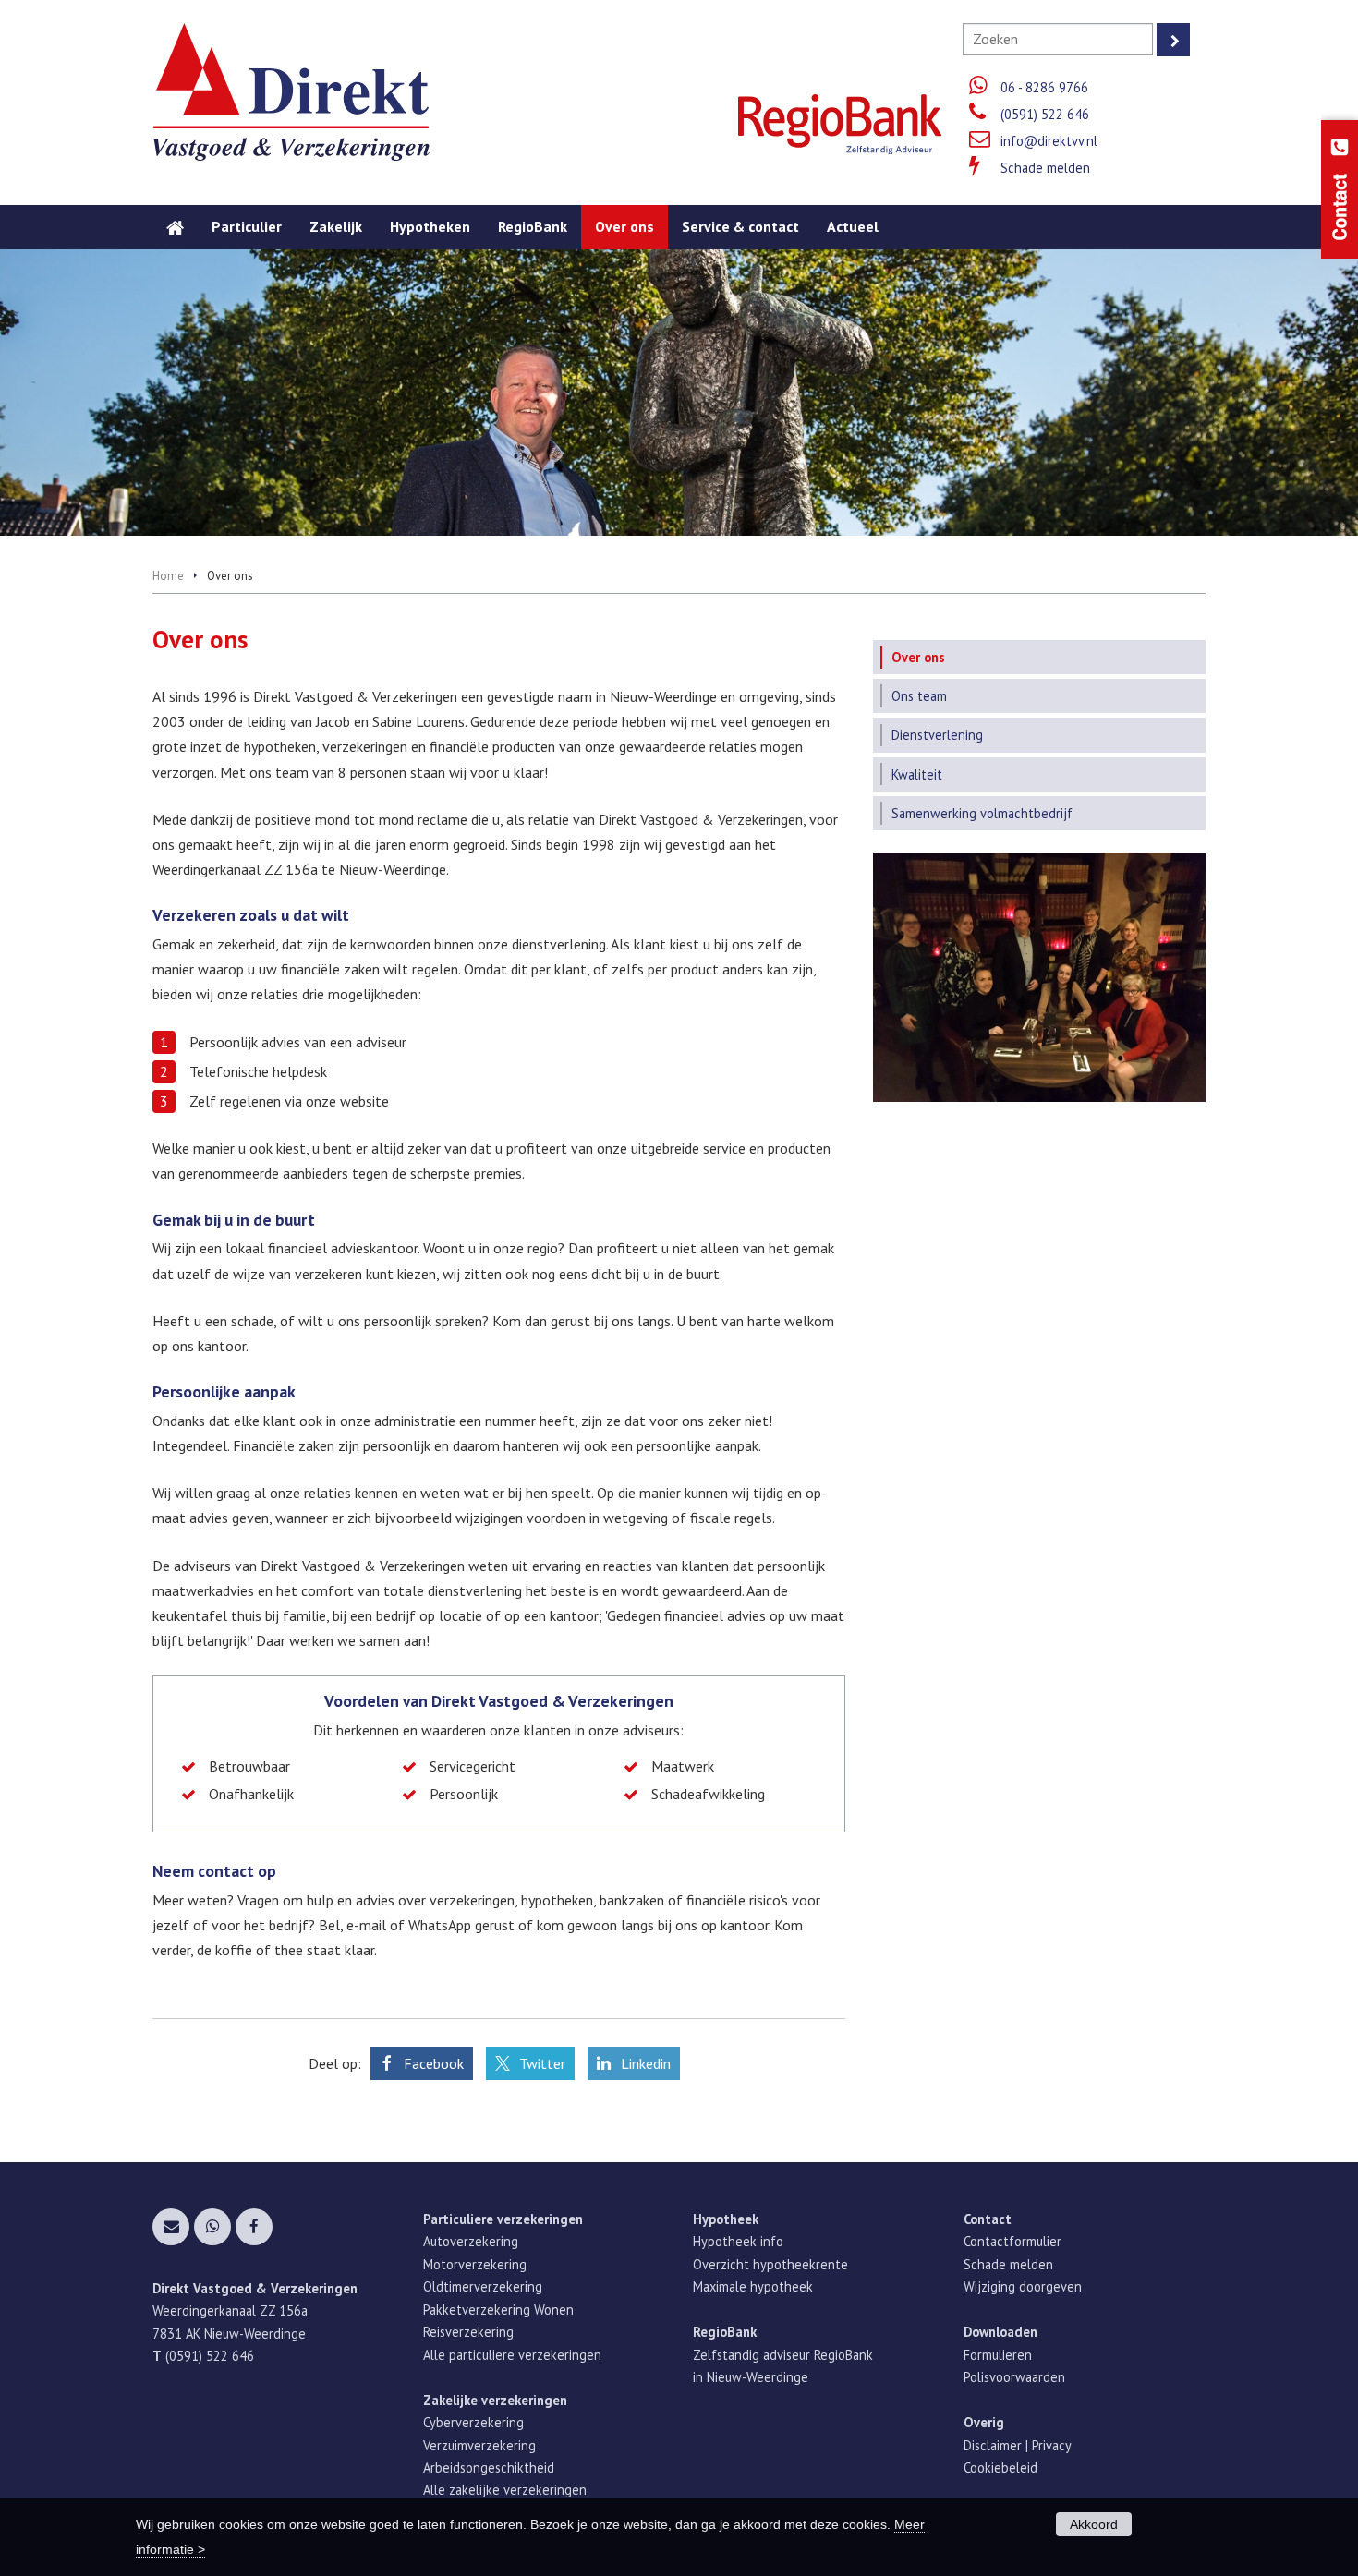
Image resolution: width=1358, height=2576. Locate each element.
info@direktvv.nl (1049, 141)
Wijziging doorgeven (1023, 2286)
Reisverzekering (468, 2332)
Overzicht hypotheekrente (770, 2264)
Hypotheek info (738, 2241)
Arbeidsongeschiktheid (489, 2467)
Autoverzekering (471, 2241)
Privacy (1052, 2445)
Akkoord (1094, 2524)
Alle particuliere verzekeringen (512, 2355)
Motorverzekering (475, 2264)
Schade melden (1045, 168)
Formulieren (998, 2355)
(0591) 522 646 (1045, 114)
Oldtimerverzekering (483, 2286)
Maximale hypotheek (753, 2286)
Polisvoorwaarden (1014, 2377)
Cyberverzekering (473, 2422)
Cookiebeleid (1000, 2467)
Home (168, 576)
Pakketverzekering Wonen (498, 2310)
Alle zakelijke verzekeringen (505, 2490)
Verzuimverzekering (479, 2445)
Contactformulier (1012, 2241)
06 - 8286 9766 (1044, 87)
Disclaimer (993, 2445)
